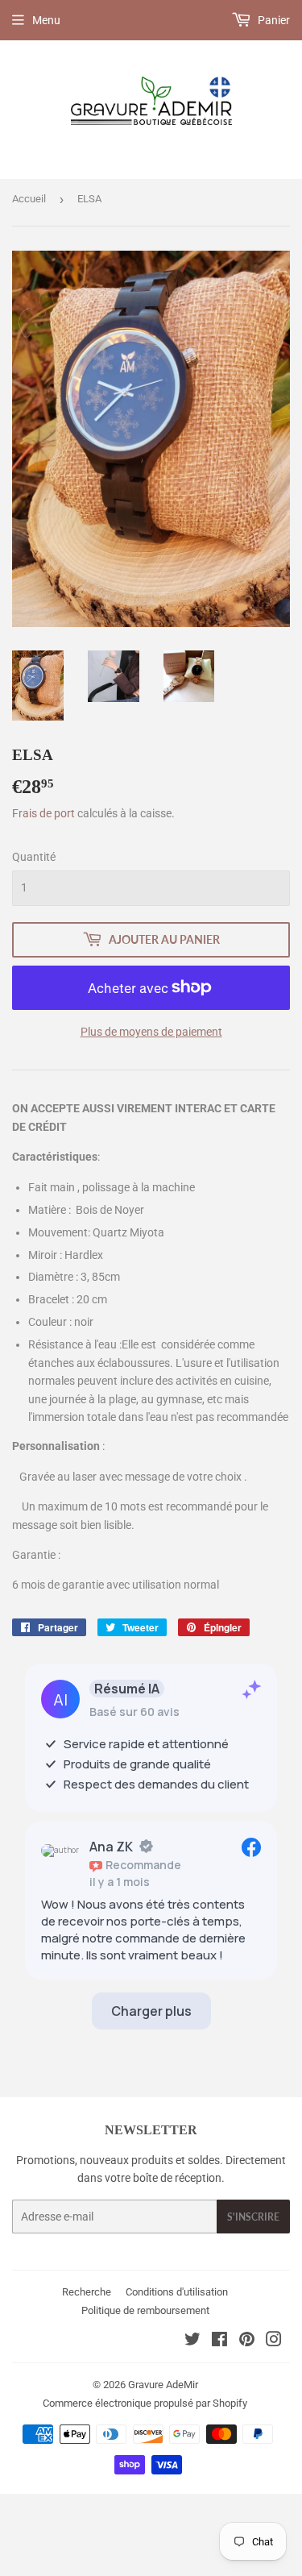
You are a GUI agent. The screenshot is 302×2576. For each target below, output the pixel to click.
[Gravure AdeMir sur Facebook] (219, 2341)
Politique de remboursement (145, 2310)
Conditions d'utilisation (177, 2292)
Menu (46, 20)
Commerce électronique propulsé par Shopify (145, 2403)
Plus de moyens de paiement (151, 1032)
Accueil (29, 199)
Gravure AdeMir (163, 2385)
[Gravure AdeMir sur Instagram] (274, 2341)
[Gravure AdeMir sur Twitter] (192, 2341)
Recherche (87, 2292)
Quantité (34, 857)
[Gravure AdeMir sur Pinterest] (247, 2341)
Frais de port (43, 813)
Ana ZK (111, 1847)
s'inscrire (253, 2217)
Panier (273, 20)
